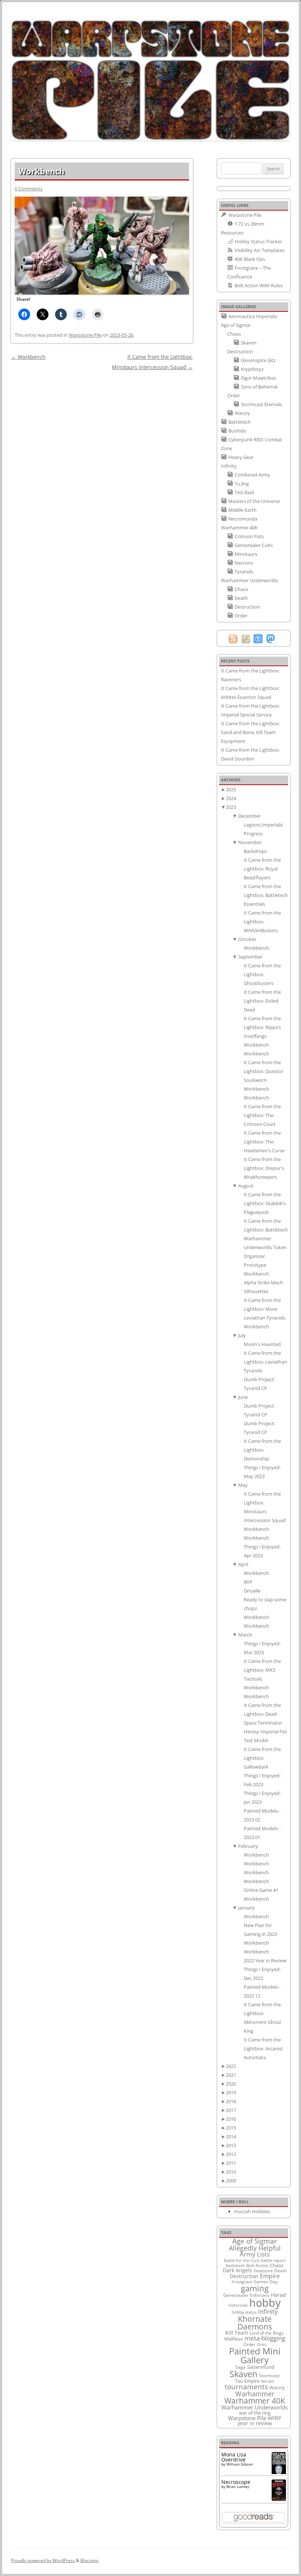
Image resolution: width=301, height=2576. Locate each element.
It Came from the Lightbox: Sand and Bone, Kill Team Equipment (250, 732)
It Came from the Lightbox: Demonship (262, 1450)
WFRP (274, 2418)
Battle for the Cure (242, 2260)
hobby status (244, 2312)
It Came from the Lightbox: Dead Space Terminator (263, 1714)
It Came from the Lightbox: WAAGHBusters (262, 922)
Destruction (244, 2276)
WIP (248, 1582)
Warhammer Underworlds (255, 2407)
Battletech (235, 2266)
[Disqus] (102, 464)
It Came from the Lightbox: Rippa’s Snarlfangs (262, 1027)
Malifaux (234, 2339)
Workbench (28, 357)
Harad (278, 2295)
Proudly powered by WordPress (43, 2560)
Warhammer (255, 2394)
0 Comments (29, 189)
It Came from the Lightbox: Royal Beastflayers (262, 869)
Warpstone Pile (85, 335)
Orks (262, 2344)
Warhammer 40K (255, 2401)
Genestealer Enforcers (246, 2295)
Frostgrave (242, 2282)
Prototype (255, 1265)
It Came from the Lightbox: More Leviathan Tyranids (264, 1309)
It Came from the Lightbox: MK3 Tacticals (262, 1670)
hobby (265, 2303)
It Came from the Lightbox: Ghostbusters (262, 974)
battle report (273, 2261)
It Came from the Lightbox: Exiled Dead (262, 1001)
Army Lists (255, 2254)
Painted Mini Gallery (255, 2355)
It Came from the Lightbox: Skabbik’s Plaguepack (265, 1203)
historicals (238, 2305)
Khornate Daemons (255, 2323)
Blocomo (89, 2560)
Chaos (277, 2265)
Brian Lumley (238, 2486)
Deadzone (263, 2271)
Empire (270, 2276)
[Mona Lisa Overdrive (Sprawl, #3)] (279, 2474)
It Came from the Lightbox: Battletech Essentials (266, 895)
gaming (255, 2288)
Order (249, 2344)
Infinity (268, 2311)
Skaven (243, 2374)
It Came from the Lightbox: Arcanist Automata (263, 2048)
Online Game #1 (261, 1890)
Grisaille (252, 1591)
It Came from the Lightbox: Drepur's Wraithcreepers (264, 1168)
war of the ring (255, 2413)
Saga (240, 2367)
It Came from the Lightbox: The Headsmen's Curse (264, 1142)
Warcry (277, 2387)
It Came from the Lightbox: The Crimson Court (262, 1115)
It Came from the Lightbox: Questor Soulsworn (264, 1071)
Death (280, 2270)
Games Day (266, 2281)
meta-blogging (265, 2338)
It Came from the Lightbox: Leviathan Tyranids (265, 1362)
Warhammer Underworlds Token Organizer (265, 1247)
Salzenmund (261, 2367)
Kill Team (237, 2333)
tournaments (246, 2387)
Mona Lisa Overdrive (234, 2457)
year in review (255, 2423)
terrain (268, 2381)
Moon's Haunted (262, 1344)
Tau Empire (247, 2381)
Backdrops (255, 851)
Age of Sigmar (255, 2241)
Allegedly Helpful (255, 2248)
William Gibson (240, 2464)
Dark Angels (237, 2270)
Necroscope (236, 2482)
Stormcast (269, 2375)
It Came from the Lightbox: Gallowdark (262, 1758)
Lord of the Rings (267, 2333)
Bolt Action (257, 2265)
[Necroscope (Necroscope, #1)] (279, 2499)
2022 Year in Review (265, 1960)
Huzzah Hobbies (252, 2211)
